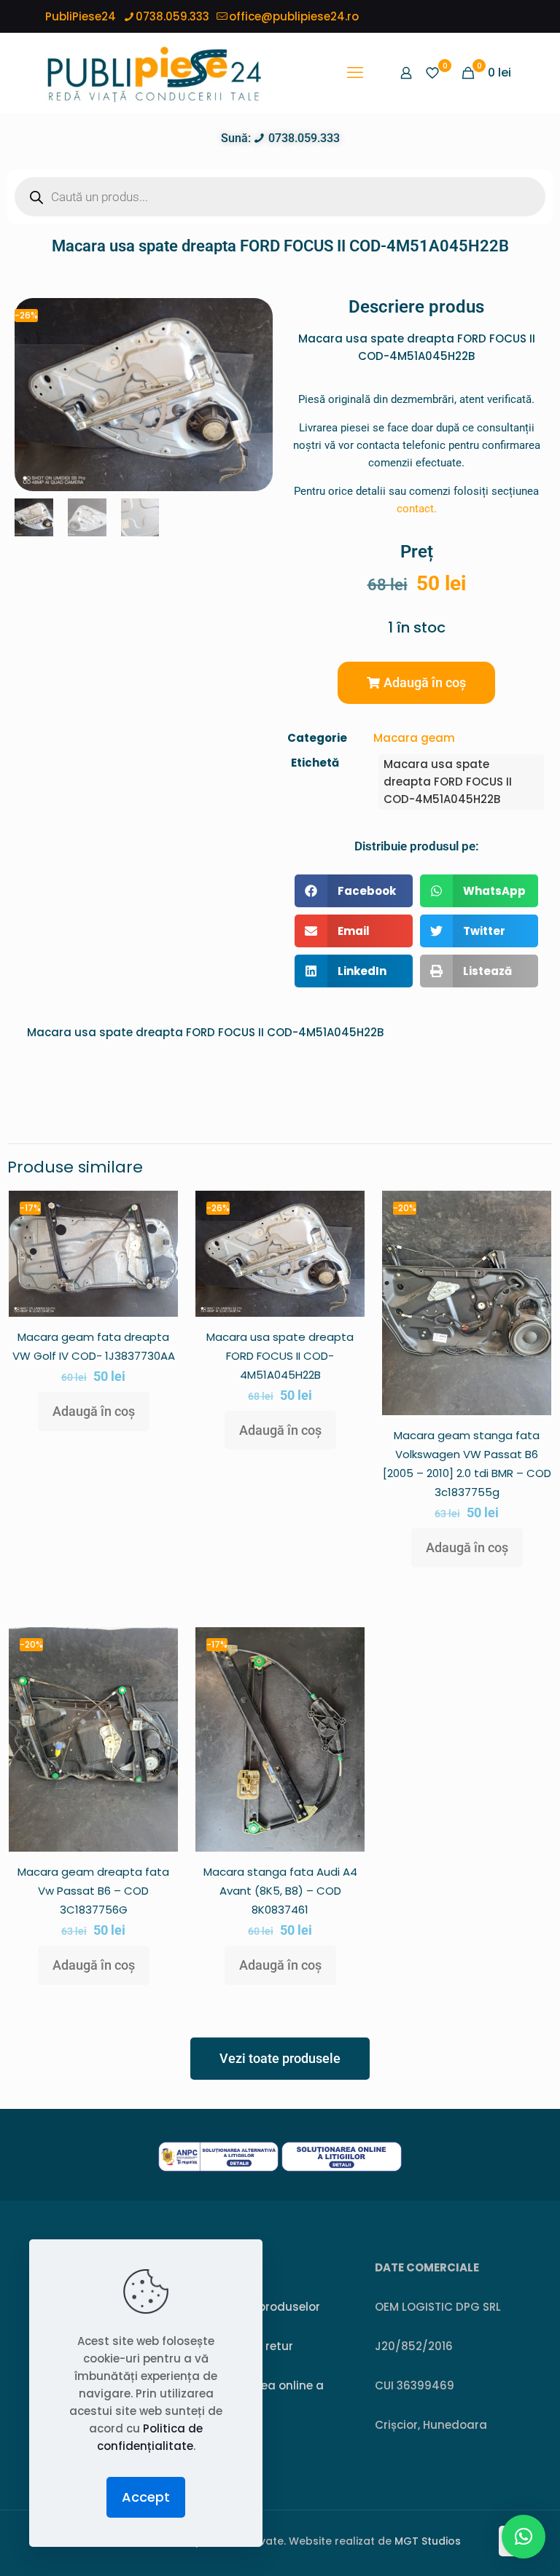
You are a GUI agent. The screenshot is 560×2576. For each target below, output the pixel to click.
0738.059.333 (172, 16)
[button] (416, 683)
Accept (146, 2497)
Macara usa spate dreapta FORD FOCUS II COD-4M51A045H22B (448, 782)
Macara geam (414, 738)
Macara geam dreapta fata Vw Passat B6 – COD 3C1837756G (93, 1891)
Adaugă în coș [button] (94, 1411)
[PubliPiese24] (154, 73)
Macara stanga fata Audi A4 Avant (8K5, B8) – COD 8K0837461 (280, 1891)
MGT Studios (428, 2541)
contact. (417, 509)
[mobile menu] (355, 73)
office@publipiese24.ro (294, 16)
